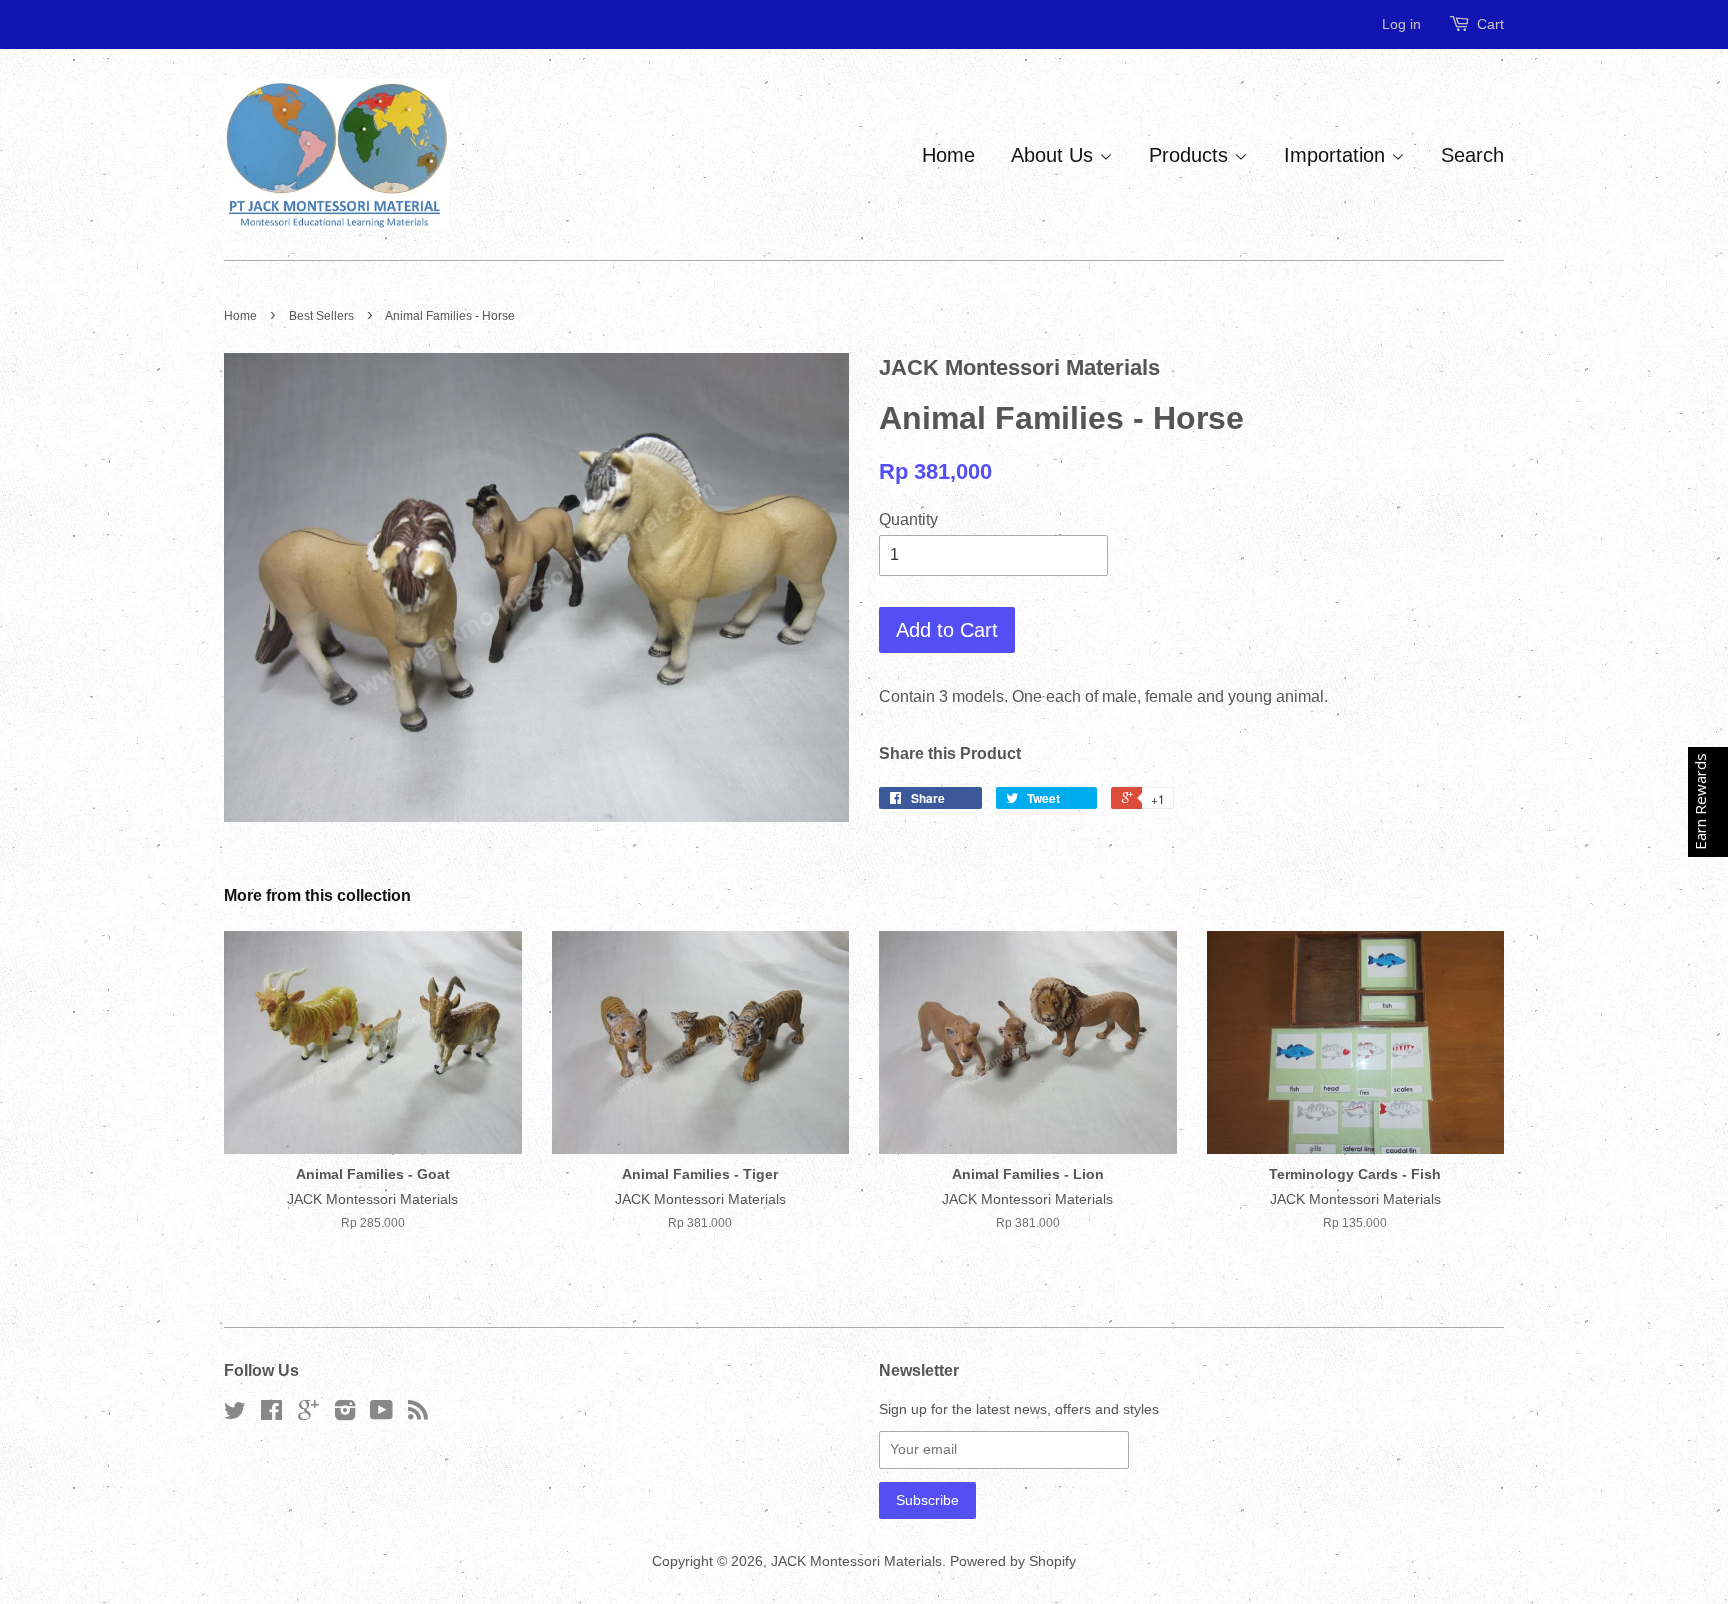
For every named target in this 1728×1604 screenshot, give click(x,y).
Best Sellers (321, 316)
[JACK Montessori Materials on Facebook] (271, 1414)
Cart (1490, 24)
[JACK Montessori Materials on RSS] (418, 1414)
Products (1191, 155)
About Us (1055, 155)
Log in (1401, 24)
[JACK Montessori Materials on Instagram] (345, 1414)
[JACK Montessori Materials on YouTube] (381, 1414)
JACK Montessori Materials (856, 1561)
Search (1472, 155)
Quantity (908, 519)
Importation (1337, 155)
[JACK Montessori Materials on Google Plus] (308, 1414)
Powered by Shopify (1013, 1561)
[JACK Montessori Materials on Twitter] (235, 1414)
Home (948, 155)
